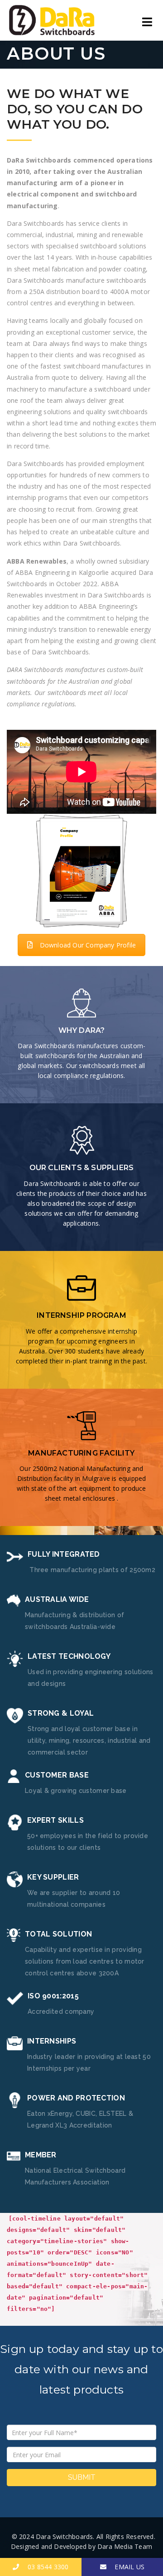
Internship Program (81, 1315)
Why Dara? (82, 1030)
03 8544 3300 (44, 2567)
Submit (82, 2477)
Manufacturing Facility (81, 1453)
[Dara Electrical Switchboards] (52, 20)
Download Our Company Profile (88, 945)
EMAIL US (125, 2567)
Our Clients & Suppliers (82, 1168)
